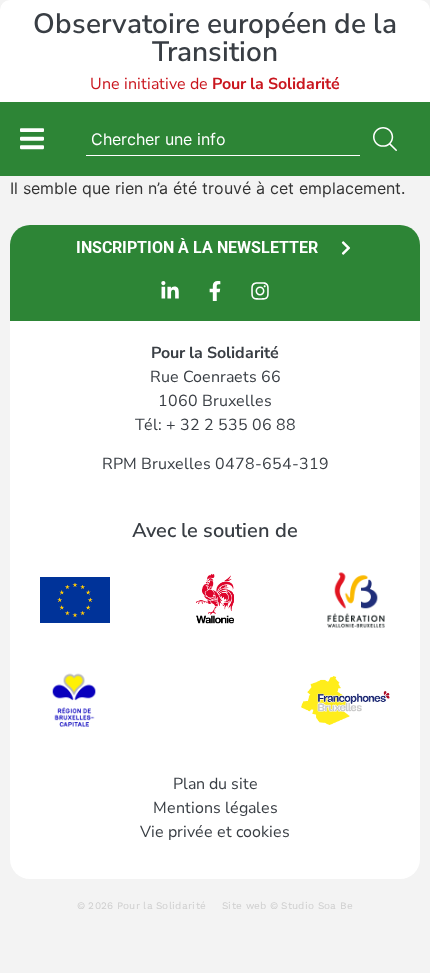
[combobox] (223, 139)
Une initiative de (215, 84)
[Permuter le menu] (32, 138)
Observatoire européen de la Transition (215, 38)
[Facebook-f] (215, 291)
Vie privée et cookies (215, 832)
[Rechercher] (389, 139)
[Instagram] (260, 291)
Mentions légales (215, 808)
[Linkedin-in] (170, 291)
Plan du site (215, 784)
